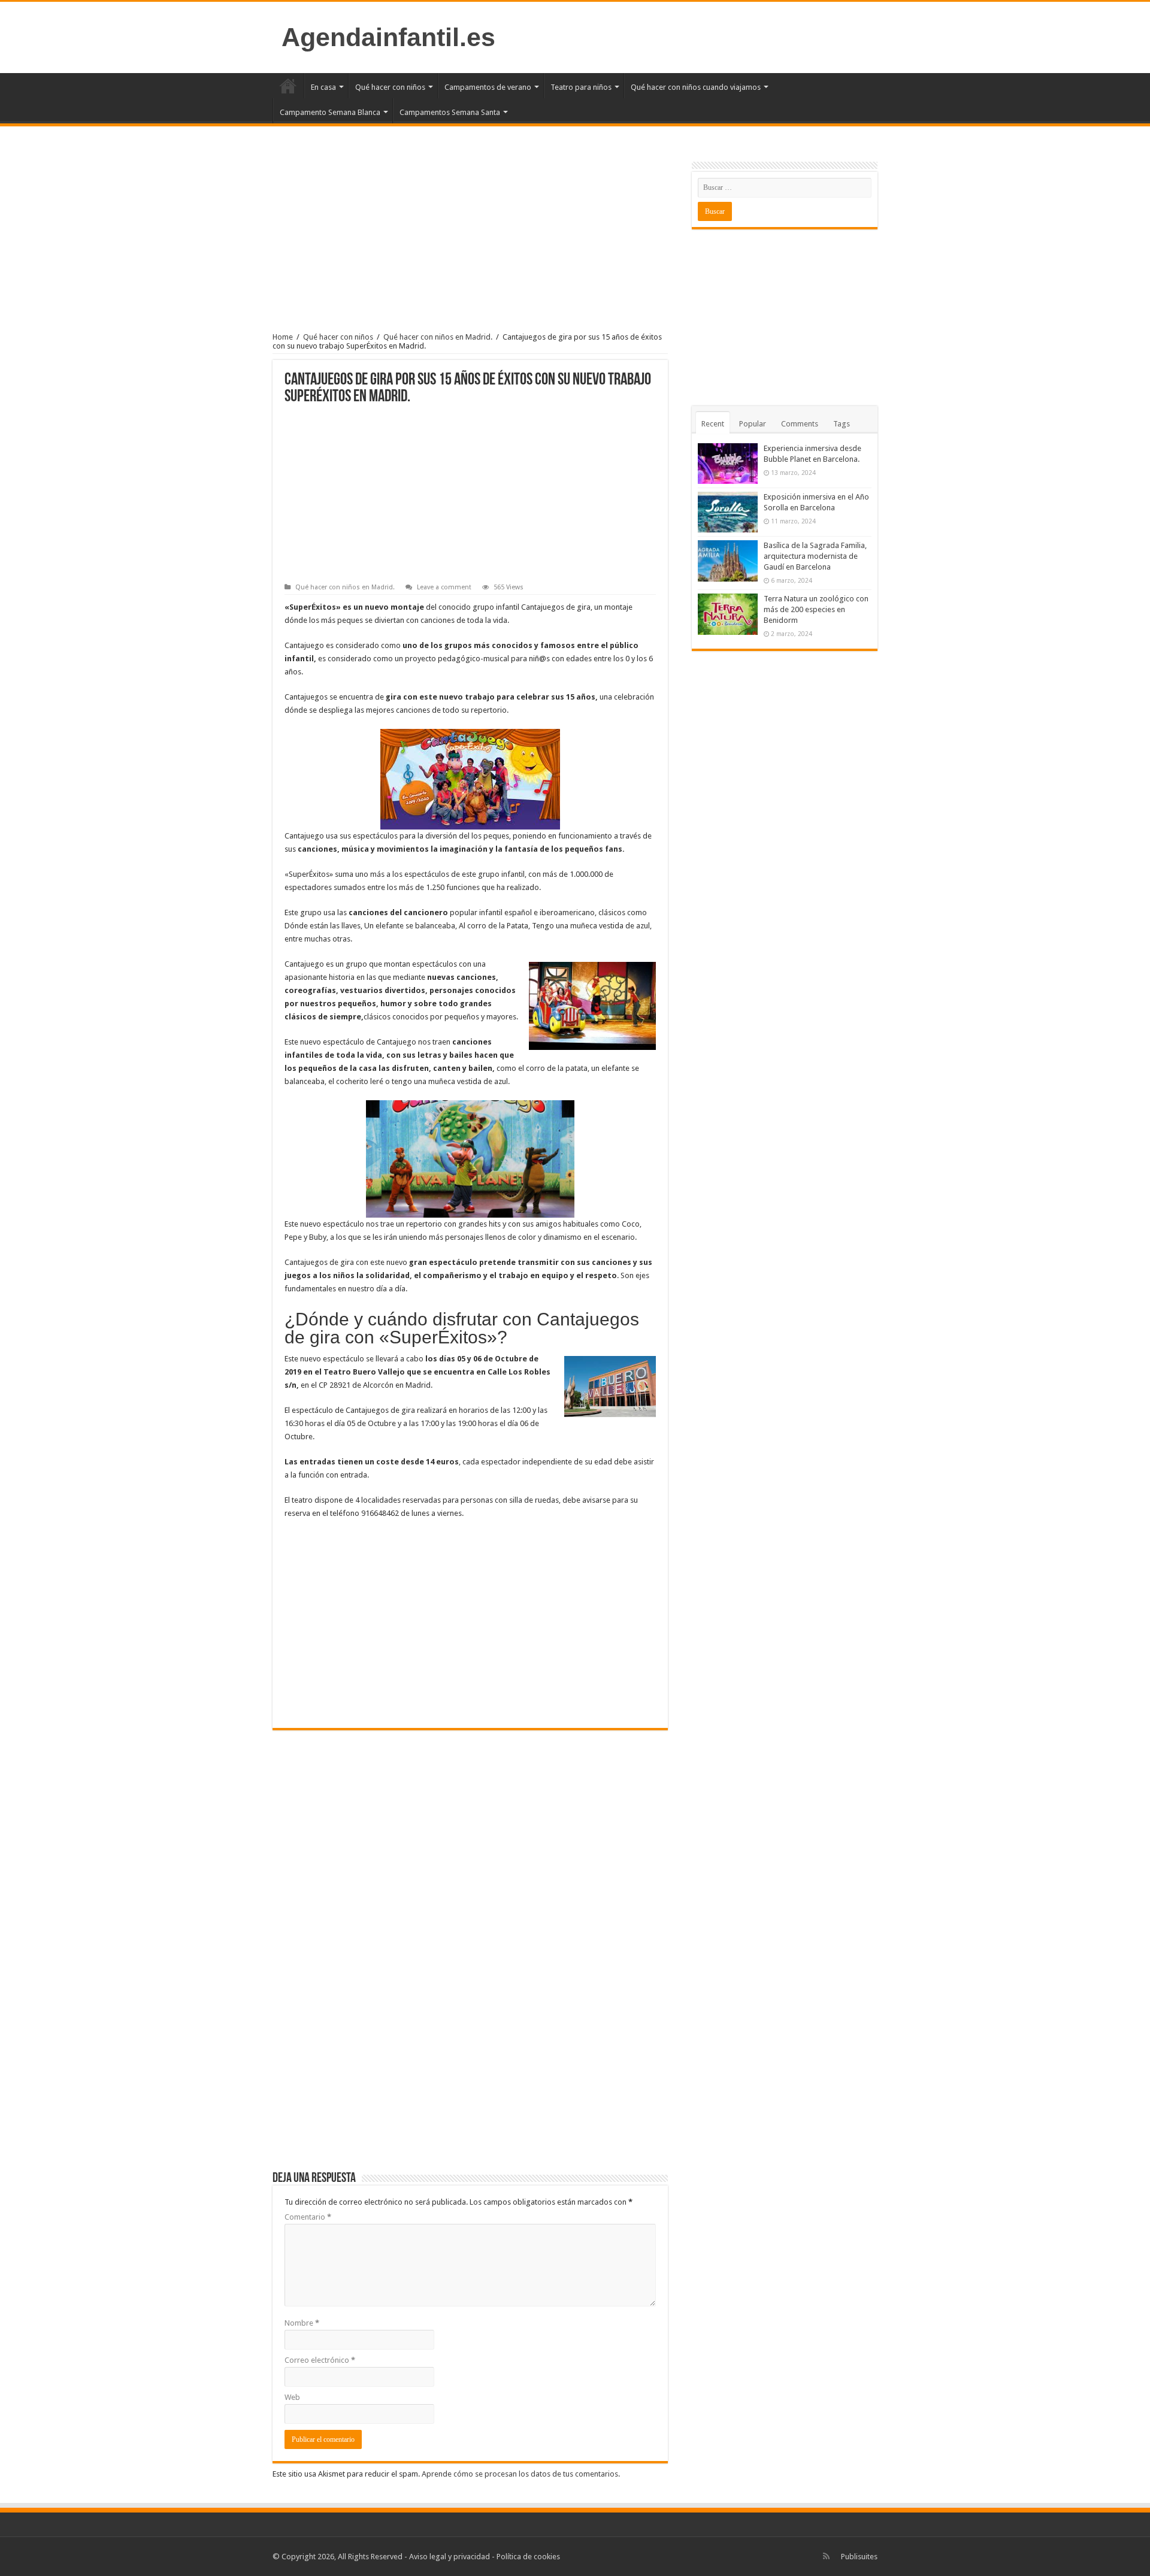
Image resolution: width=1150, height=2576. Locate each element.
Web (292, 2397)
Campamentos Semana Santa (450, 112)
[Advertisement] (470, 240)
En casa (323, 87)
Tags (842, 424)
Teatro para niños (581, 87)
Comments (800, 424)
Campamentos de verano (488, 87)
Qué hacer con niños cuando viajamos (696, 87)
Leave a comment (444, 587)
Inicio (288, 86)
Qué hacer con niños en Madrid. (438, 337)
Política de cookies (528, 2557)
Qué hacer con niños (390, 87)
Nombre (302, 2323)
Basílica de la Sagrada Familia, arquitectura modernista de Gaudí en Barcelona (815, 556)
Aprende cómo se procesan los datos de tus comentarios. (521, 2474)
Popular (753, 424)
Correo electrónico (320, 2360)
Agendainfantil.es (388, 37)
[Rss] (826, 2556)
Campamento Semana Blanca (330, 112)
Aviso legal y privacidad (450, 2557)
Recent (713, 424)
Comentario (308, 2217)
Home (283, 337)
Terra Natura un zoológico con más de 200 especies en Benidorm (816, 609)
